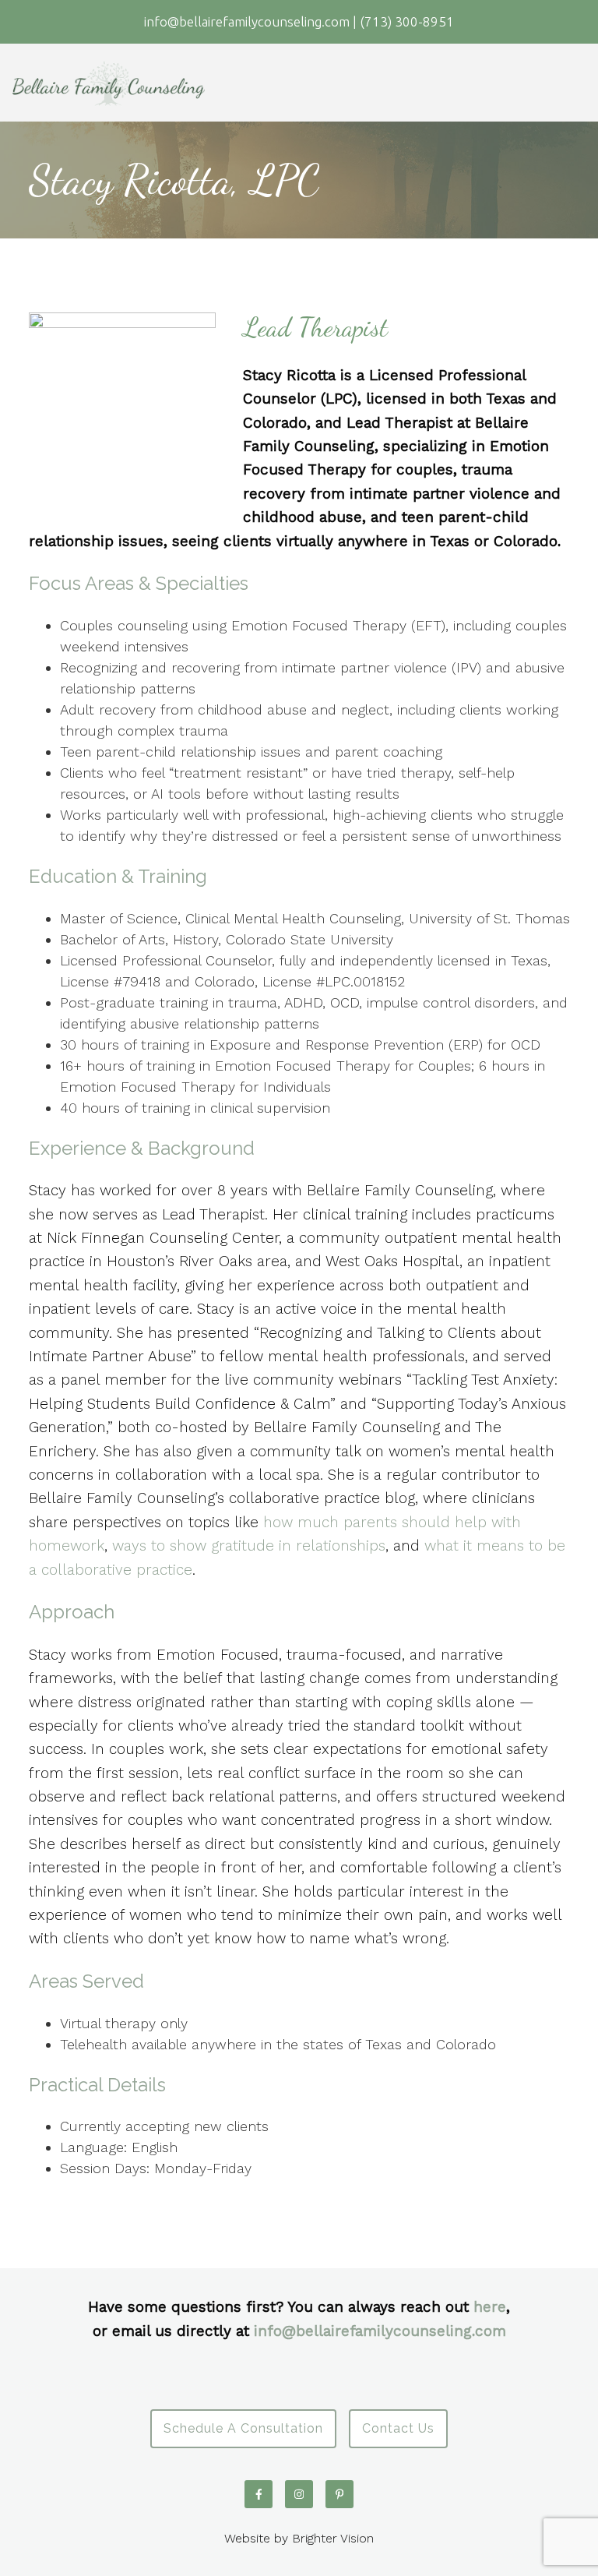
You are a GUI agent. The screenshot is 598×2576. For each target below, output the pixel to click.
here (490, 2307)
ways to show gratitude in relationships (249, 1546)
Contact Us (398, 2428)
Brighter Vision (333, 2538)
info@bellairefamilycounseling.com (380, 2331)
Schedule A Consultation (243, 2428)
